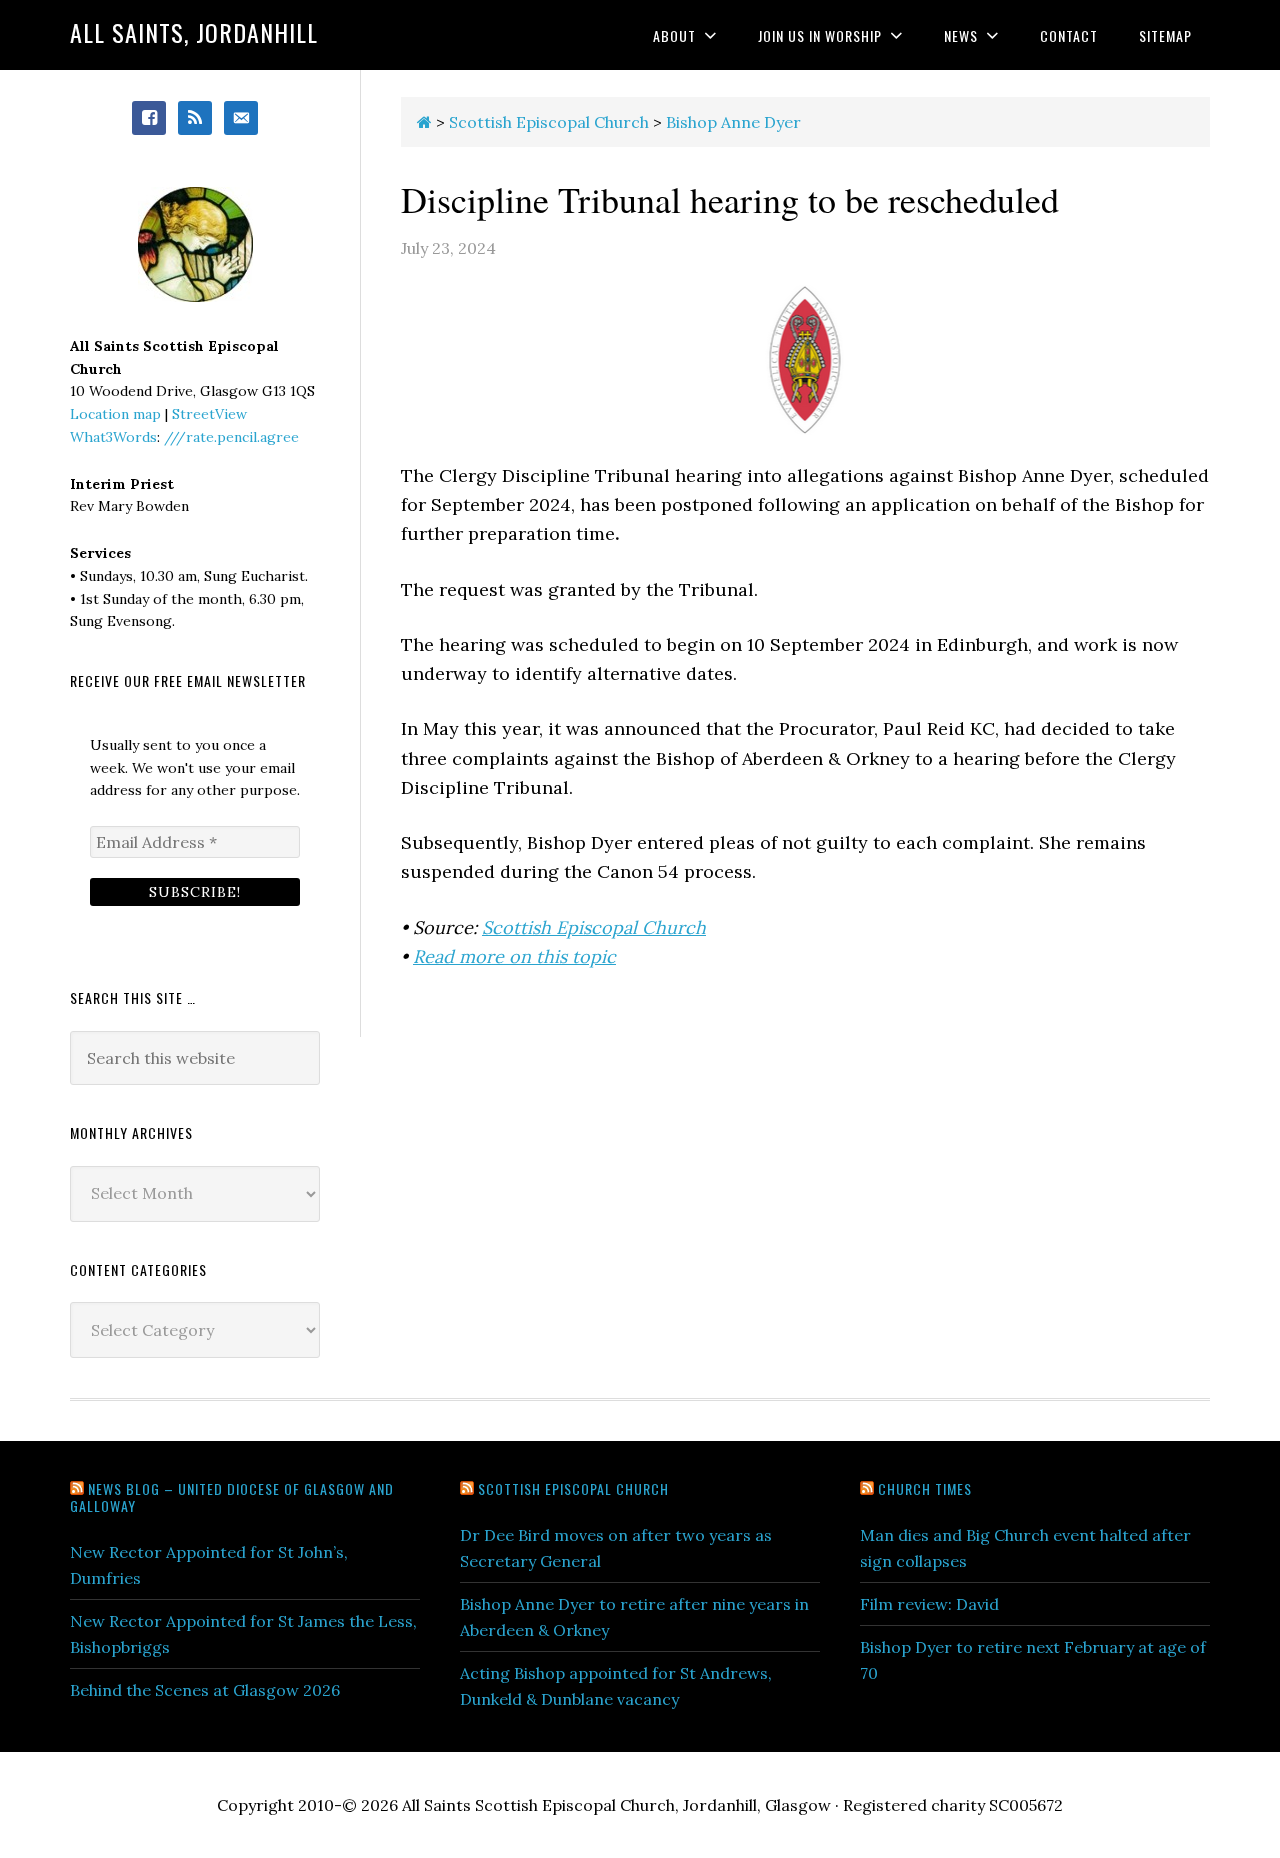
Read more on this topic (514, 956)
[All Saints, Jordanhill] (424, 122)
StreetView (209, 414)
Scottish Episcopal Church (594, 927)
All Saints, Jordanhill (194, 32)
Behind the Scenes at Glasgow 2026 (205, 1690)
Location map (115, 414)
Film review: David (929, 1604)
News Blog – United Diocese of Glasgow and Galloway (232, 1497)
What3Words (113, 437)
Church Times (925, 1488)
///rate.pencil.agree (231, 437)
